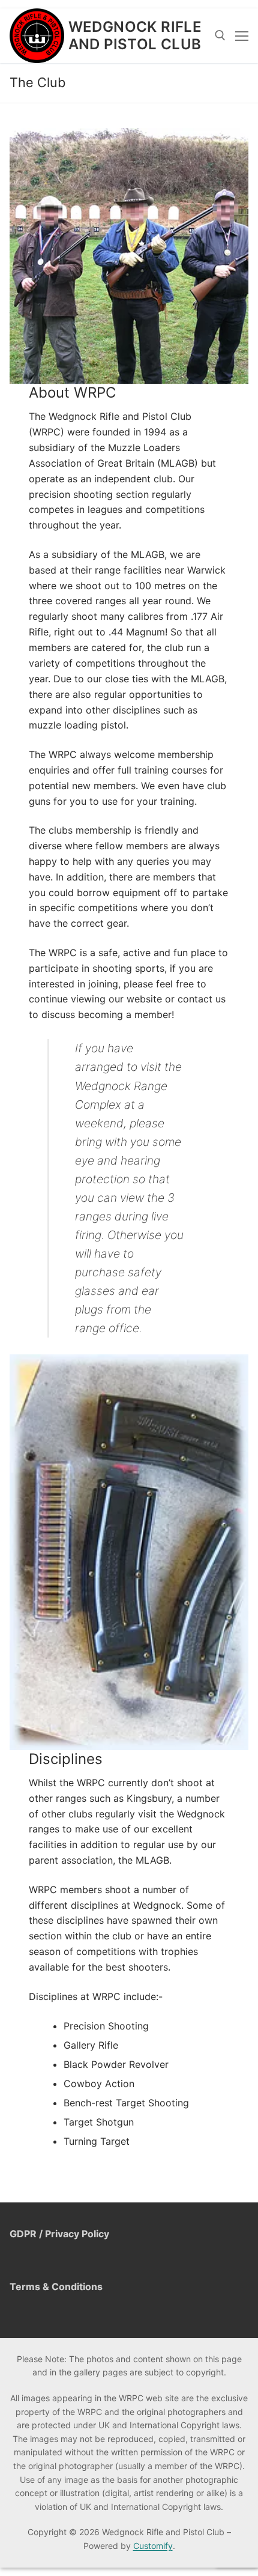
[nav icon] (242, 35)
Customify (153, 2546)
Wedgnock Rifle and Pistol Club (135, 35)
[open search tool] (220, 35)
